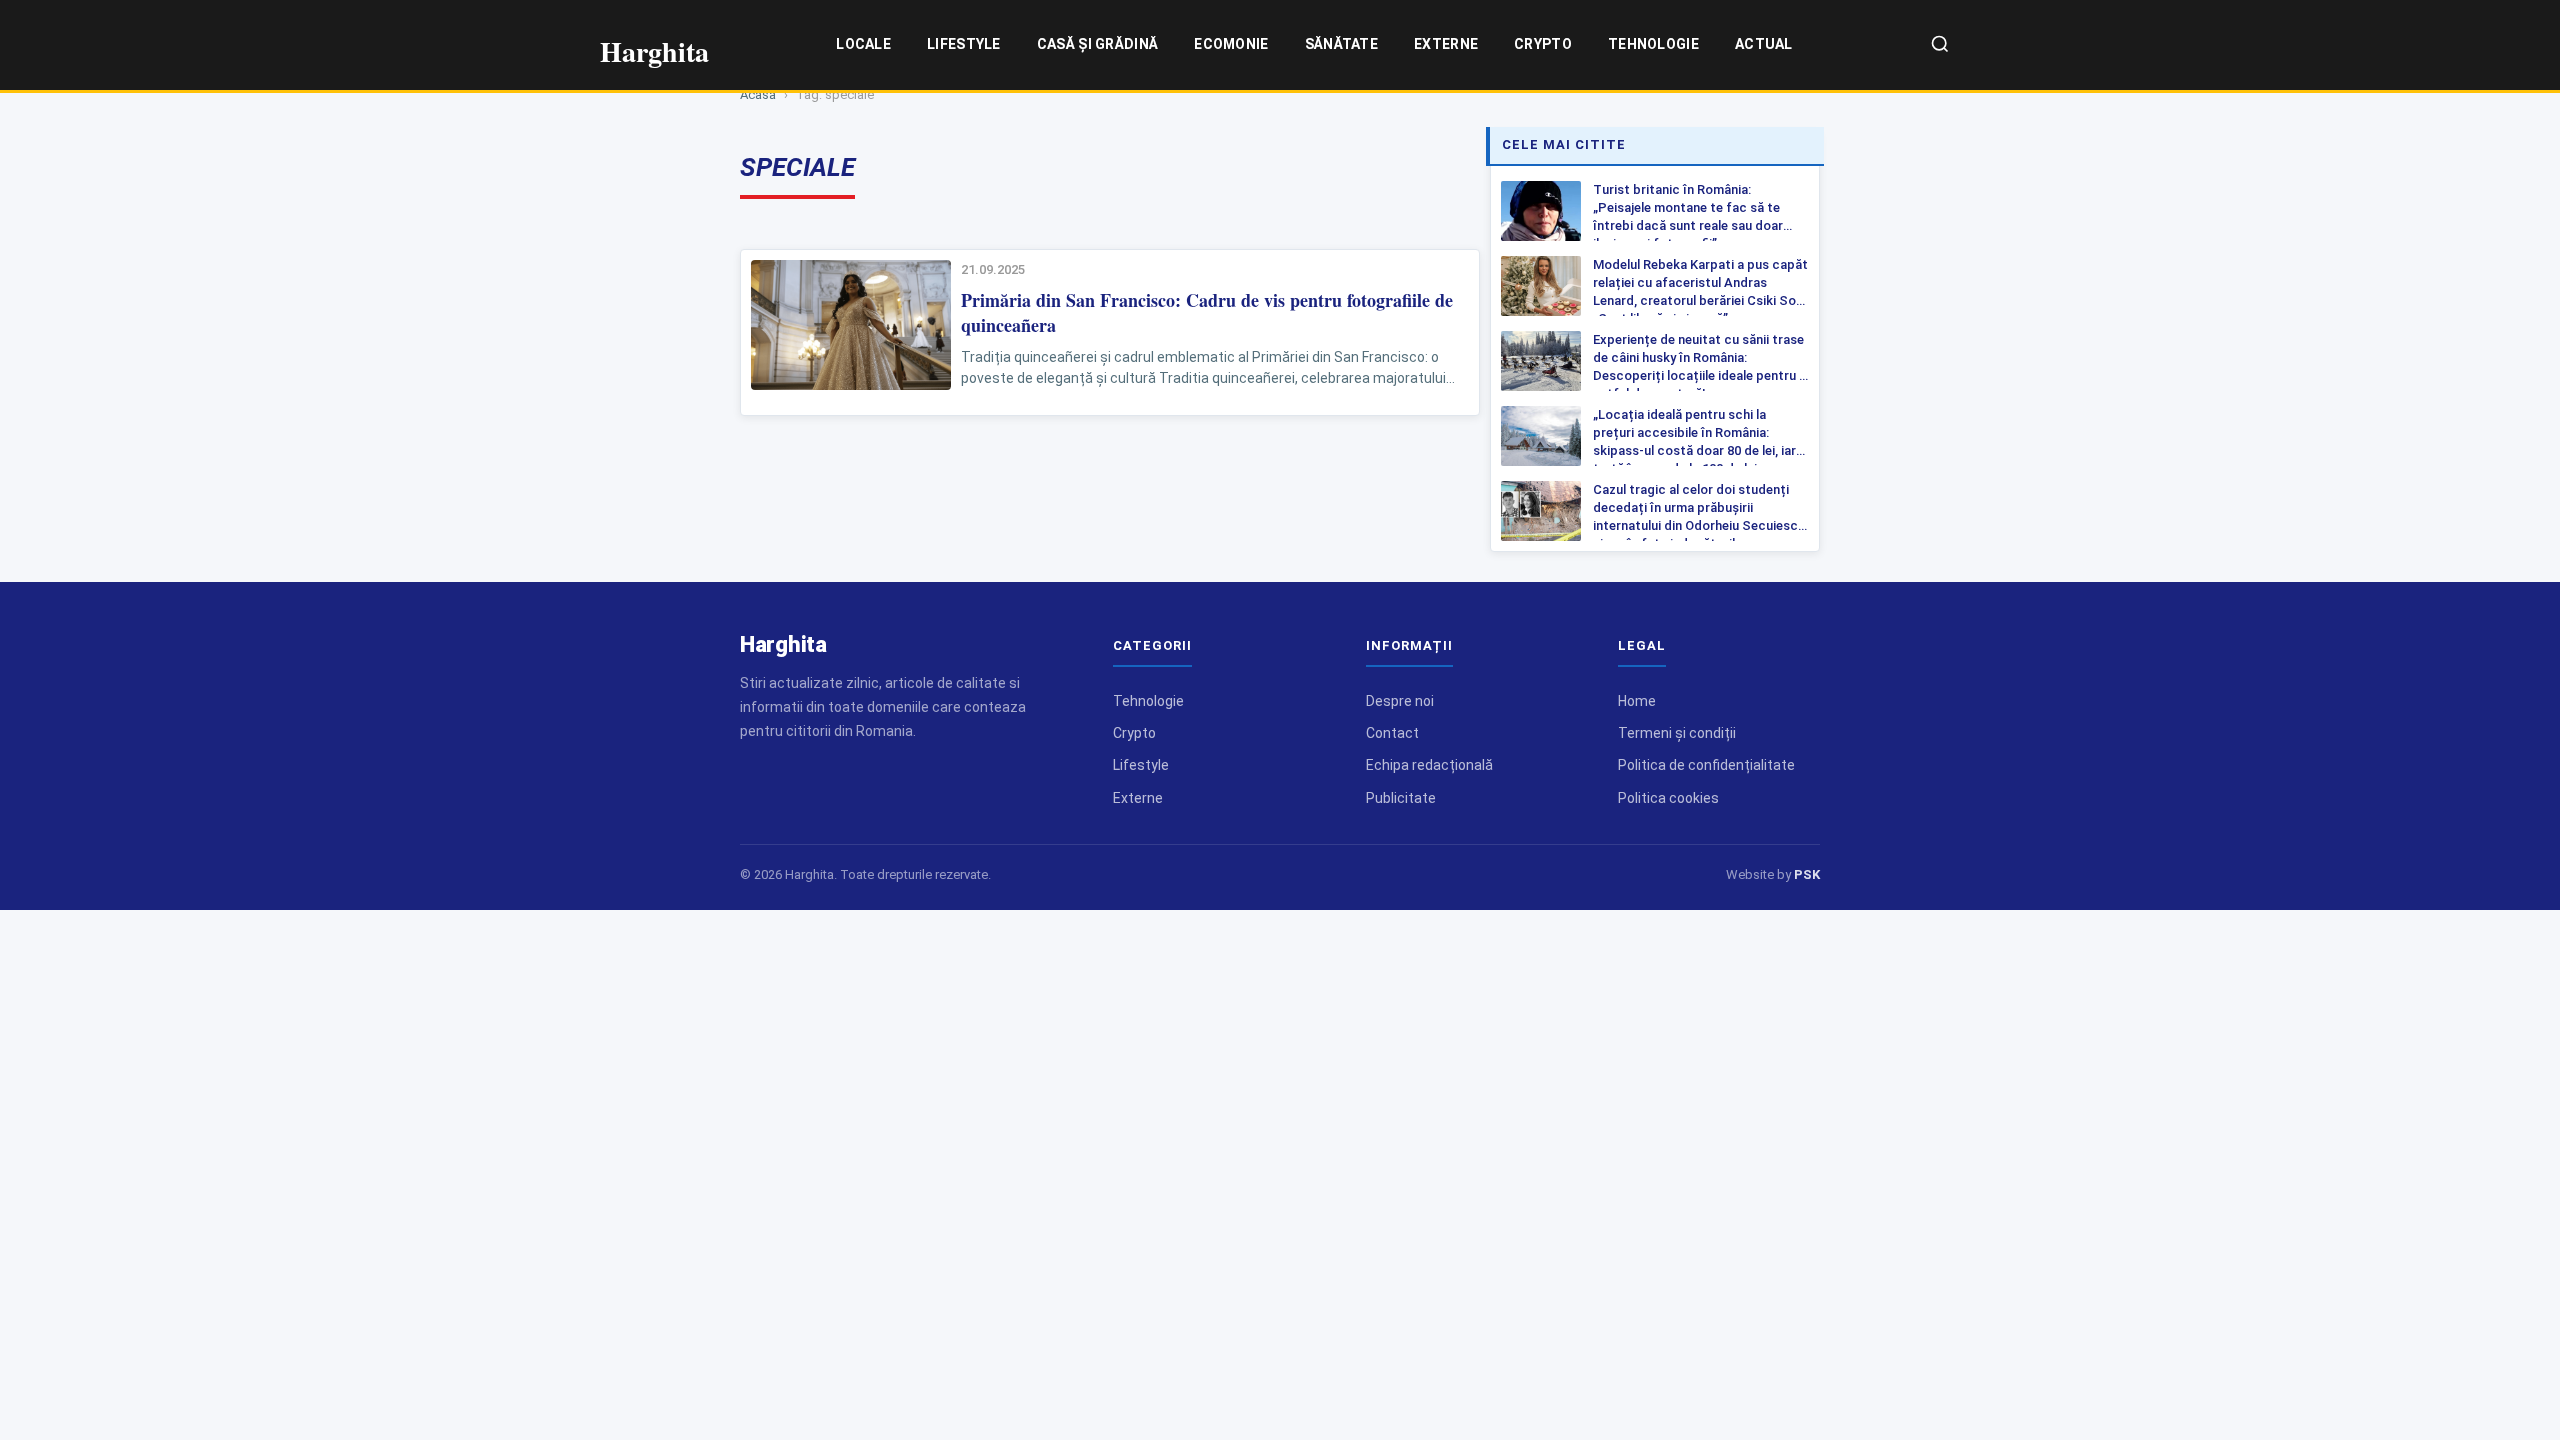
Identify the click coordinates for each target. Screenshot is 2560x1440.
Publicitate (1401, 798)
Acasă (758, 94)
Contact (1392, 733)
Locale (863, 44)
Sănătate (1341, 44)
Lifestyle (964, 44)
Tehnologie (1653, 44)
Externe (1446, 44)
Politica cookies (1668, 798)
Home (1637, 701)
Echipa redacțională (1429, 765)
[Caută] (1940, 45)
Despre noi (1400, 701)
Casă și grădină (1098, 44)
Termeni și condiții (1677, 733)
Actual (1764, 44)
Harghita (783, 644)
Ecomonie (1231, 44)
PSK (1807, 874)
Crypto (1543, 44)
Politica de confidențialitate (1706, 765)
